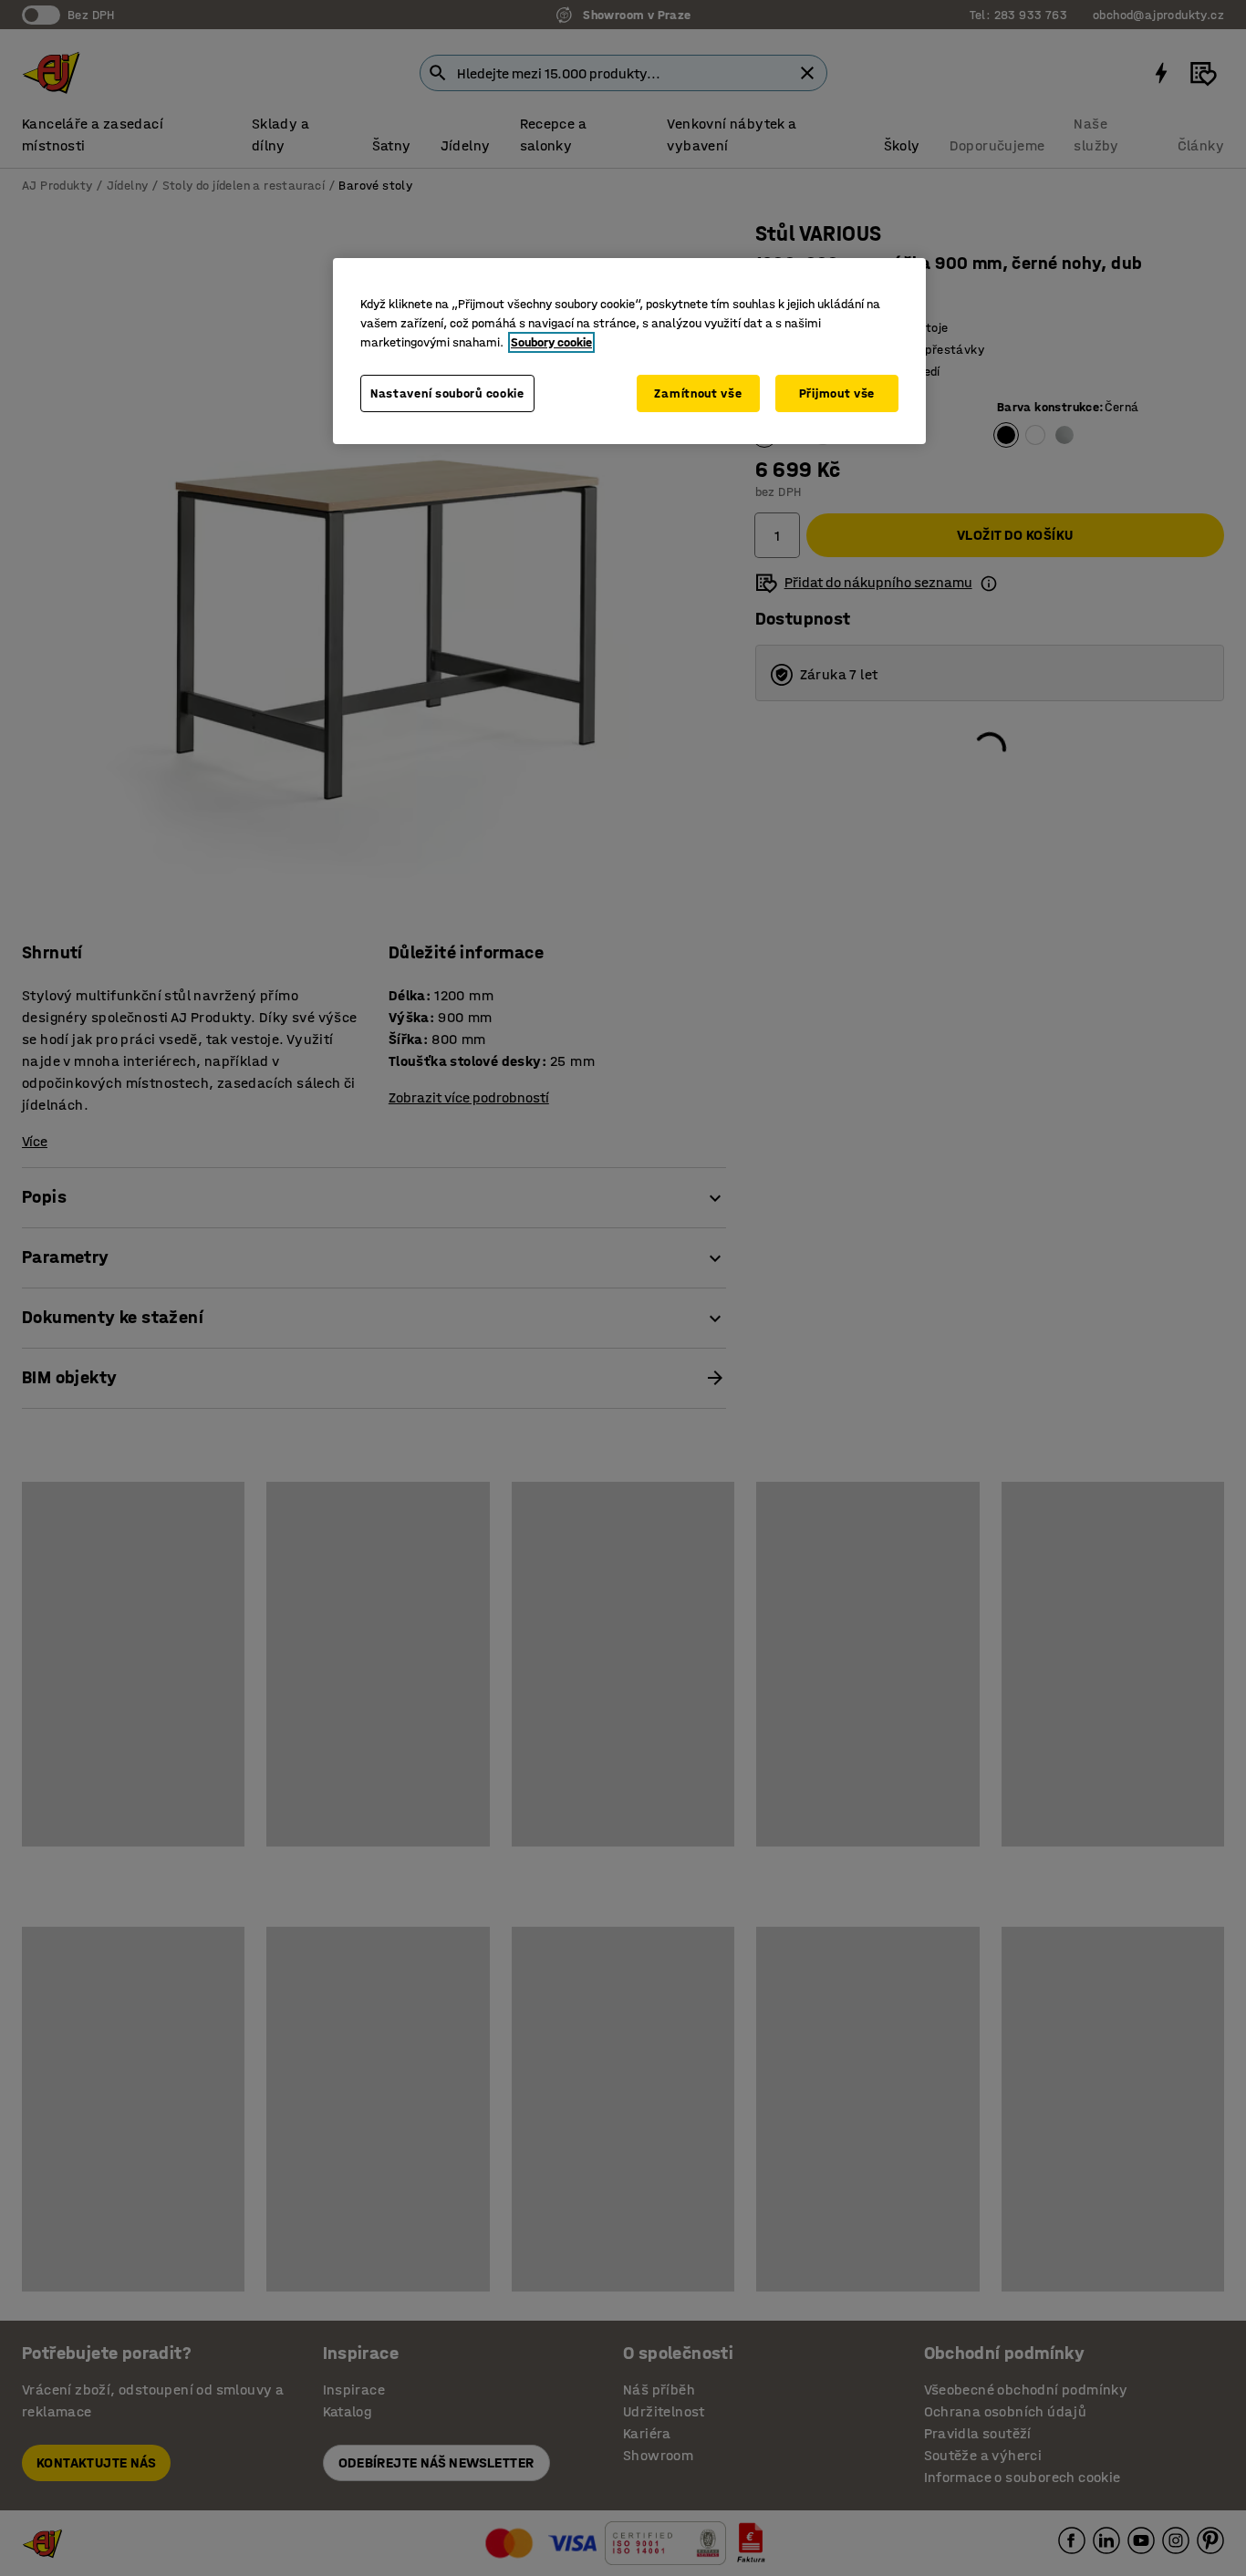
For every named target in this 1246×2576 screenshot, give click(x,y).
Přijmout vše (837, 393)
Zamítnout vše (698, 393)
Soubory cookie (551, 342)
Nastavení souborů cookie (447, 393)
